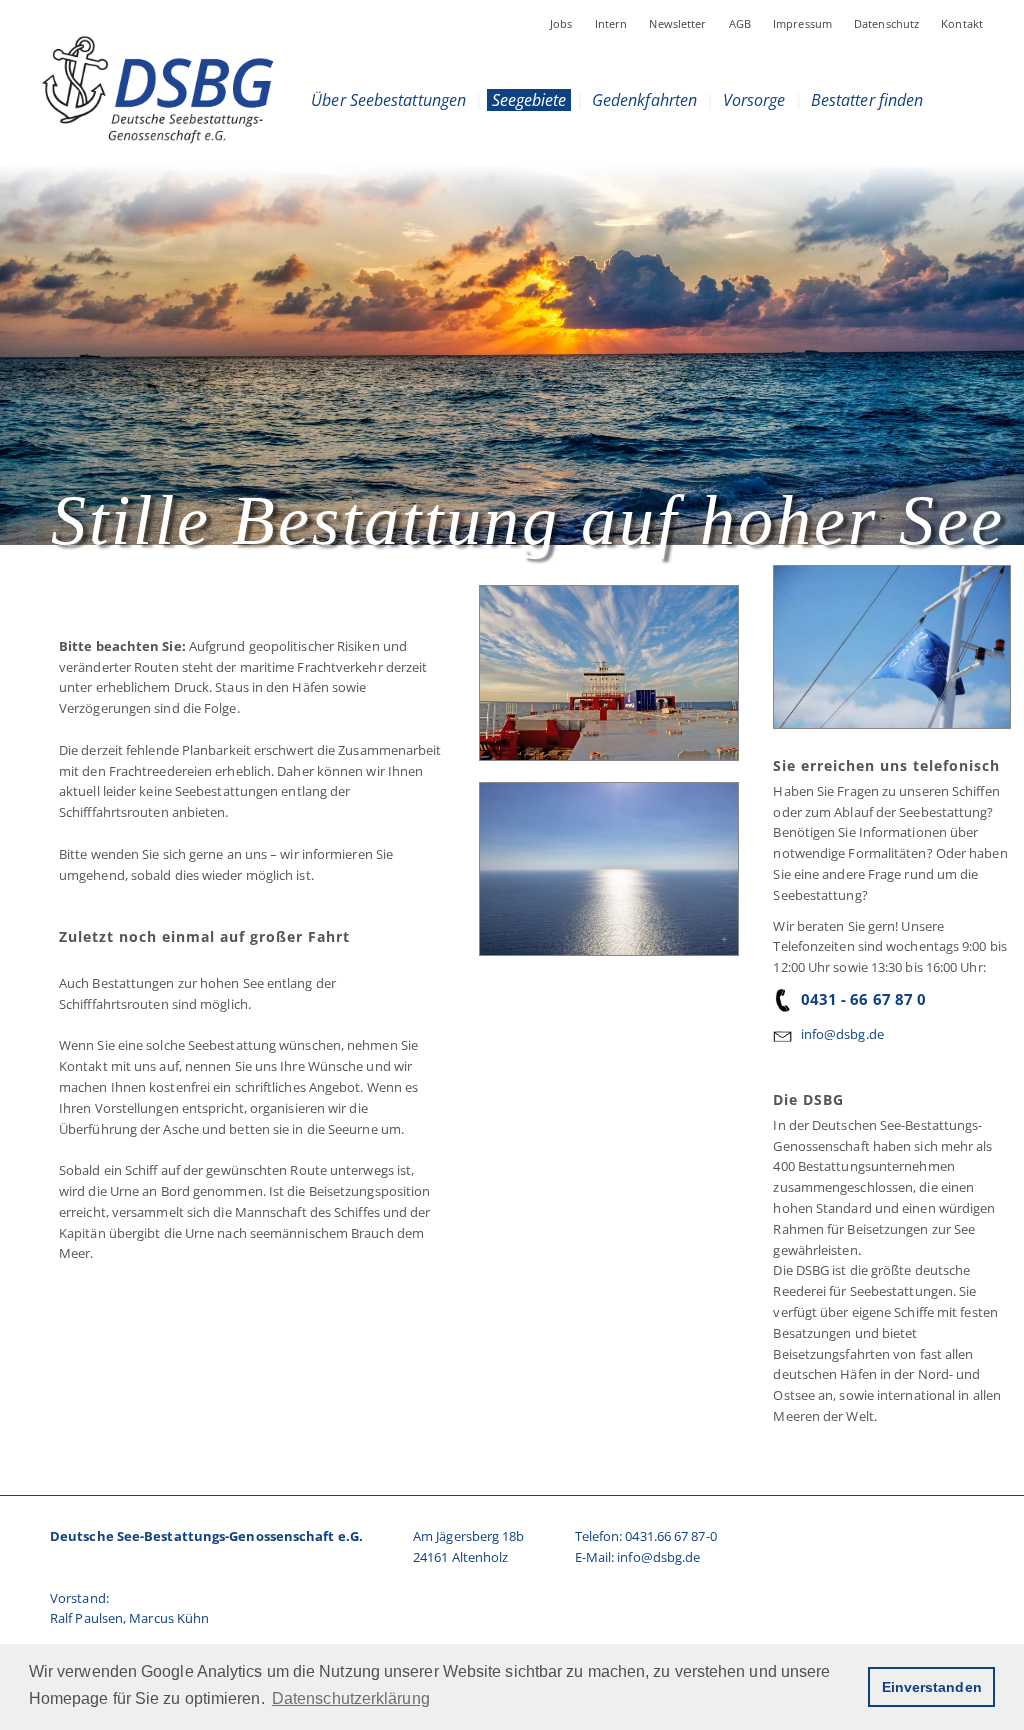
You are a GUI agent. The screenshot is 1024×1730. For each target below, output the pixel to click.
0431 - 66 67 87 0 (863, 999)
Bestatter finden (867, 100)
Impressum (802, 23)
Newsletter (677, 23)
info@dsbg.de (842, 1034)
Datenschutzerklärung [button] (351, 1698)
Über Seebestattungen (388, 100)
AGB (740, 23)
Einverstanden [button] (932, 1687)
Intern (611, 23)
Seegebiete (528, 100)
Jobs (561, 23)
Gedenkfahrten (644, 100)
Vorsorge (754, 100)
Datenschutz (886, 23)
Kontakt (962, 23)
